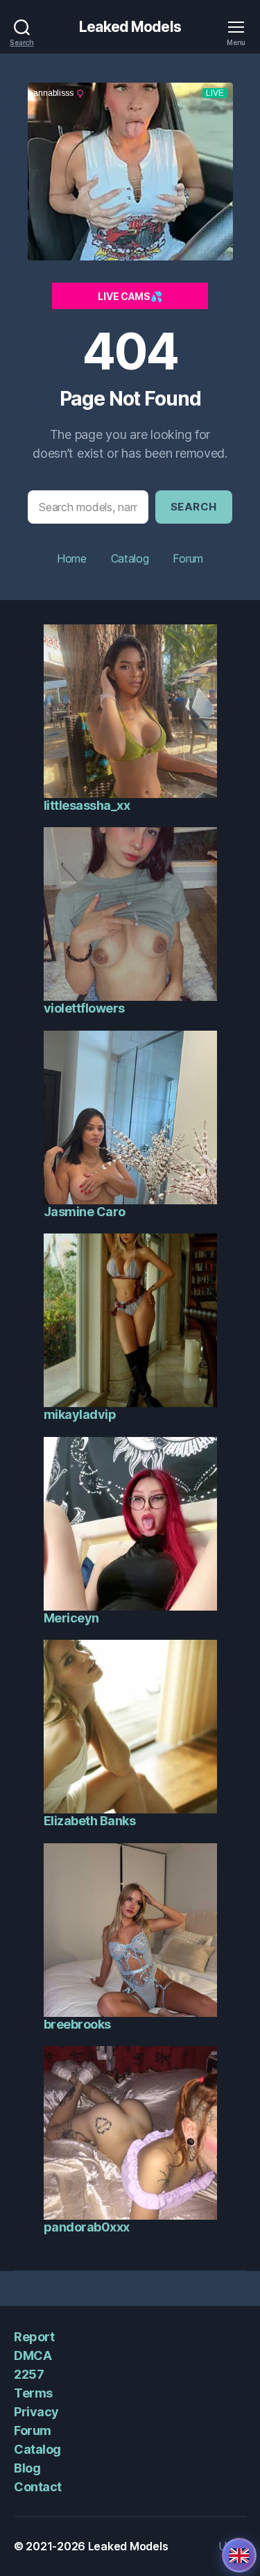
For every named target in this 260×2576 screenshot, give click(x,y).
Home (72, 558)
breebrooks (77, 2024)
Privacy (36, 2412)
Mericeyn (71, 1618)
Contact (38, 2487)
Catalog (130, 558)
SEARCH (194, 507)
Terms (33, 2393)
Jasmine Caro (85, 1212)
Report (34, 2337)
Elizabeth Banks (90, 1821)
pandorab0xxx (87, 2227)
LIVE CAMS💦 (130, 296)
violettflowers (84, 1008)
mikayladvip (80, 1414)
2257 (29, 2374)
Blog (27, 2468)
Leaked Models (130, 27)
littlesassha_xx (87, 805)
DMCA (33, 2355)
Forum (188, 558)
